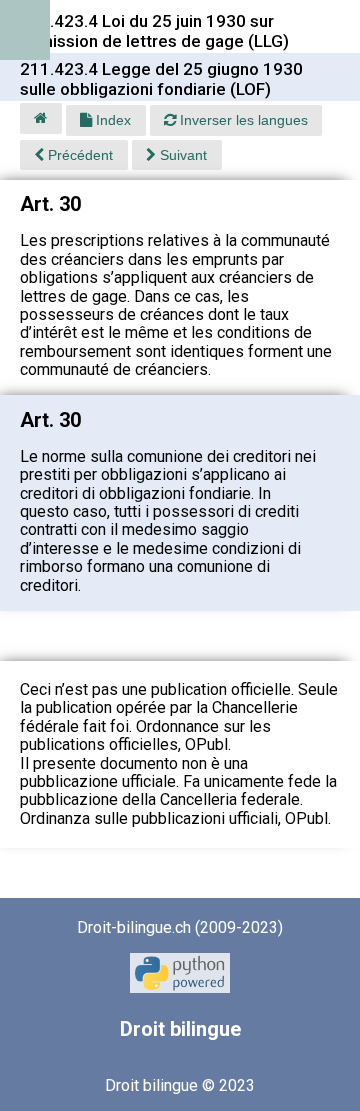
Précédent (78, 155)
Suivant (181, 155)
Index (111, 120)
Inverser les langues (242, 120)
